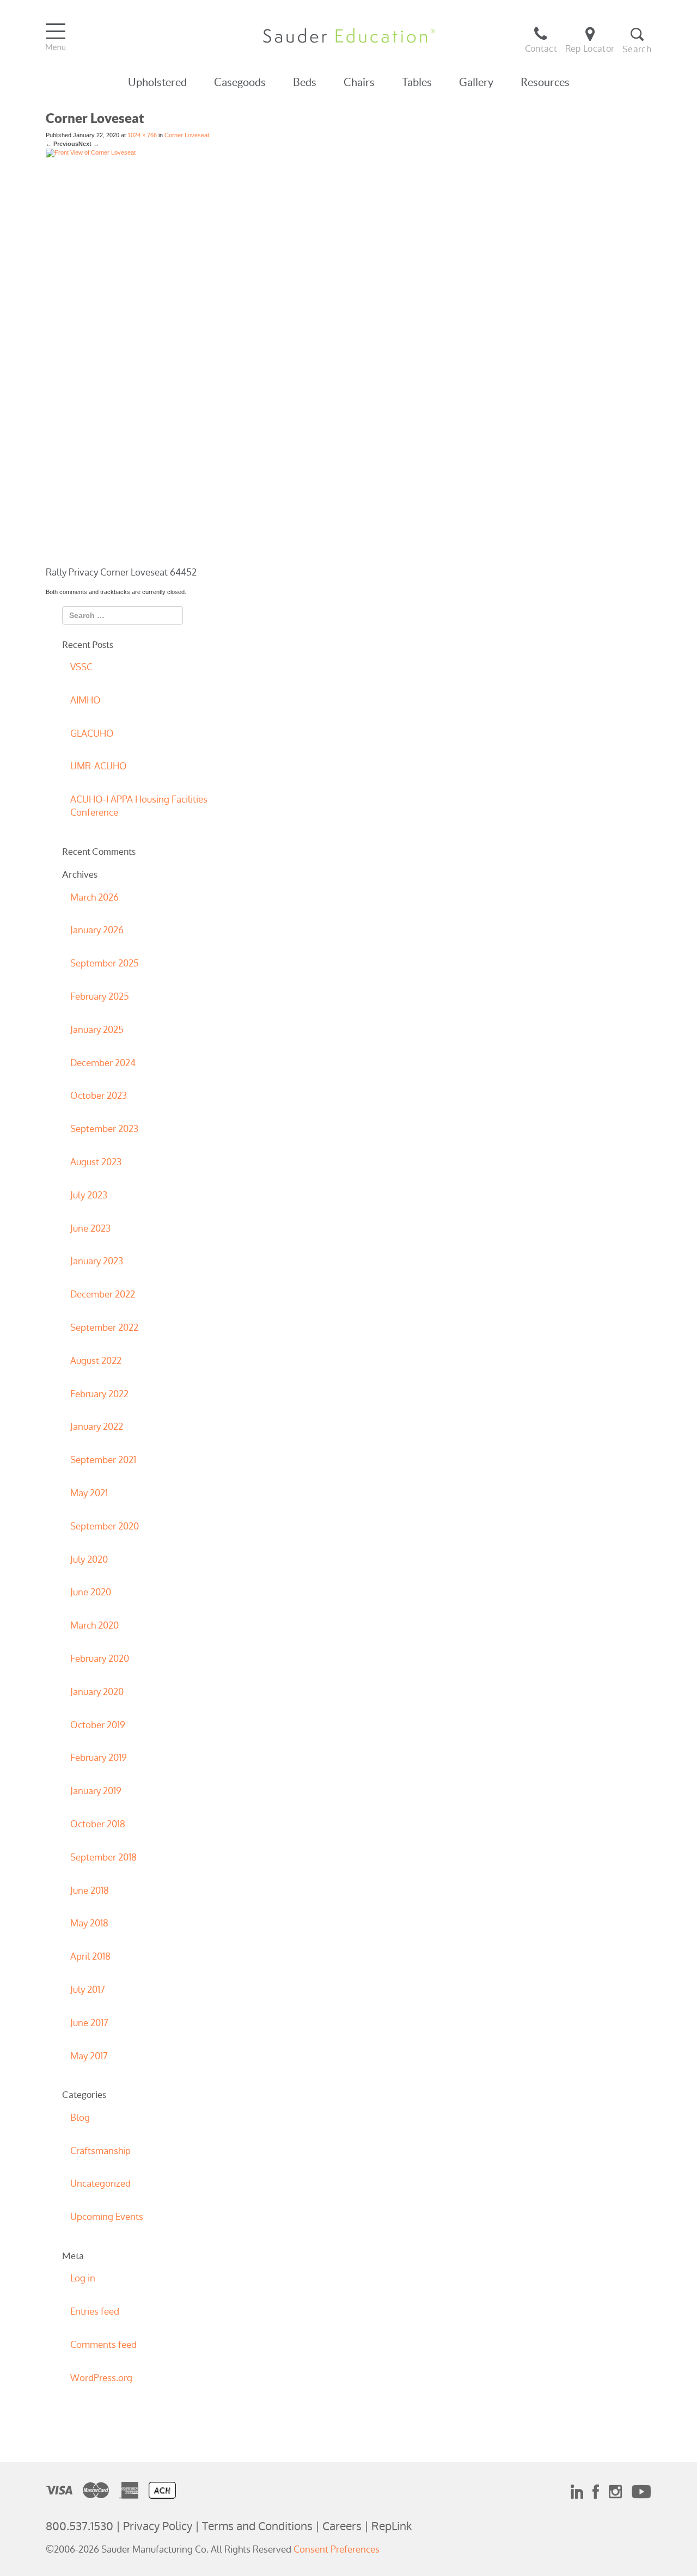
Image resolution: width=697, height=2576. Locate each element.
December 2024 (103, 1063)
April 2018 (90, 1956)
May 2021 (89, 1493)
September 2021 (103, 1460)
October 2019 (98, 1725)
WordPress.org (101, 2378)
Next (89, 144)
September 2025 (105, 963)
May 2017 (89, 2056)
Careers (342, 2526)
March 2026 (94, 897)
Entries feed (95, 2311)
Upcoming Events (107, 2217)
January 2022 (97, 1427)
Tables (417, 82)
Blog (80, 2118)
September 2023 (104, 1129)
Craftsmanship (100, 2151)
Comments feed (103, 2345)
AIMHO (85, 700)
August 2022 (96, 1361)
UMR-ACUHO (99, 766)
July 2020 (89, 1559)
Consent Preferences (337, 2549)
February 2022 (99, 1394)
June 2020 (91, 1592)
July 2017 (88, 1990)
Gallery (476, 82)
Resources (545, 82)
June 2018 (90, 1890)
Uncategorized (100, 2183)
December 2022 (103, 1294)
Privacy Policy (158, 2526)
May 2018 (89, 1923)
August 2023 (96, 1162)
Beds (305, 82)
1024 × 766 (142, 135)
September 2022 (104, 1327)
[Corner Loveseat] (325, 357)
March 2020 (94, 1625)
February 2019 (99, 1758)
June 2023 (90, 1228)
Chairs (359, 82)
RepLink (392, 2526)
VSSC (81, 667)
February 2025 (100, 996)
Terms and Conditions (257, 2526)
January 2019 (96, 1791)
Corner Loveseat (187, 135)
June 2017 (89, 2023)
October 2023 (99, 1096)
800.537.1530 (80, 2526)
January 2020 (97, 1692)
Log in (83, 2278)
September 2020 (105, 1526)
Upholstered (157, 82)
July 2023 (89, 1195)
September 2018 (103, 1857)
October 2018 (98, 1824)
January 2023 (97, 1261)
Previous (62, 144)
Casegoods (240, 82)
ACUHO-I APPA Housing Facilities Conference (139, 806)
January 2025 (97, 1030)
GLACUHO (92, 733)
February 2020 (100, 1659)
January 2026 (97, 930)
